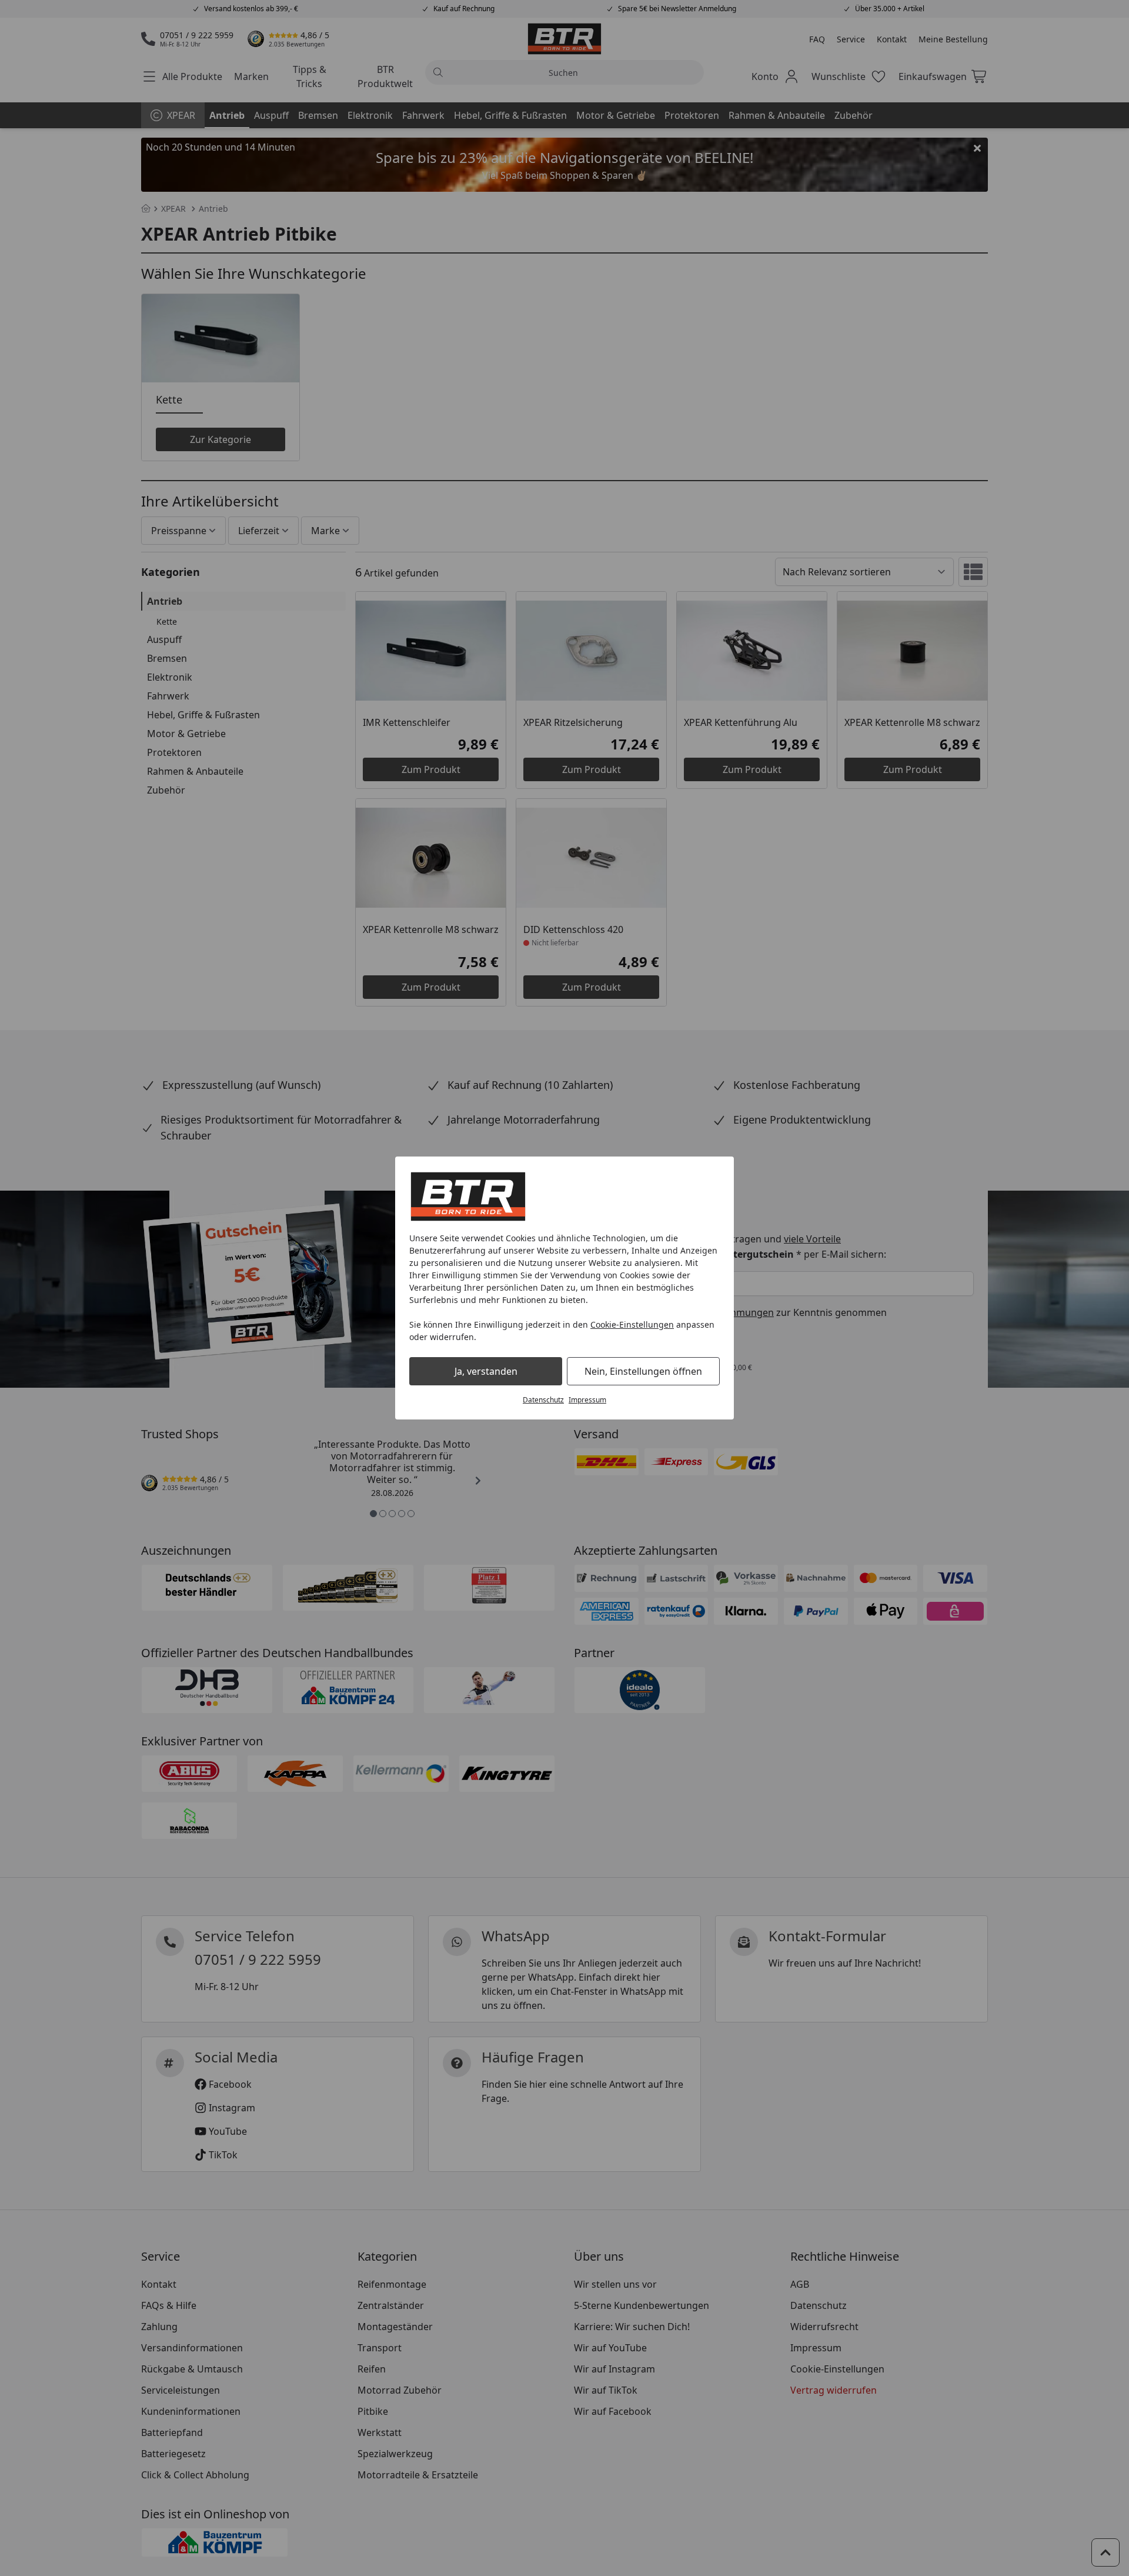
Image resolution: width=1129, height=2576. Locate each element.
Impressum (587, 1400)
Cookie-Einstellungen (632, 1324)
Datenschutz (543, 1400)
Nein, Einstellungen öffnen (643, 1371)
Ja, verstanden (486, 1371)
